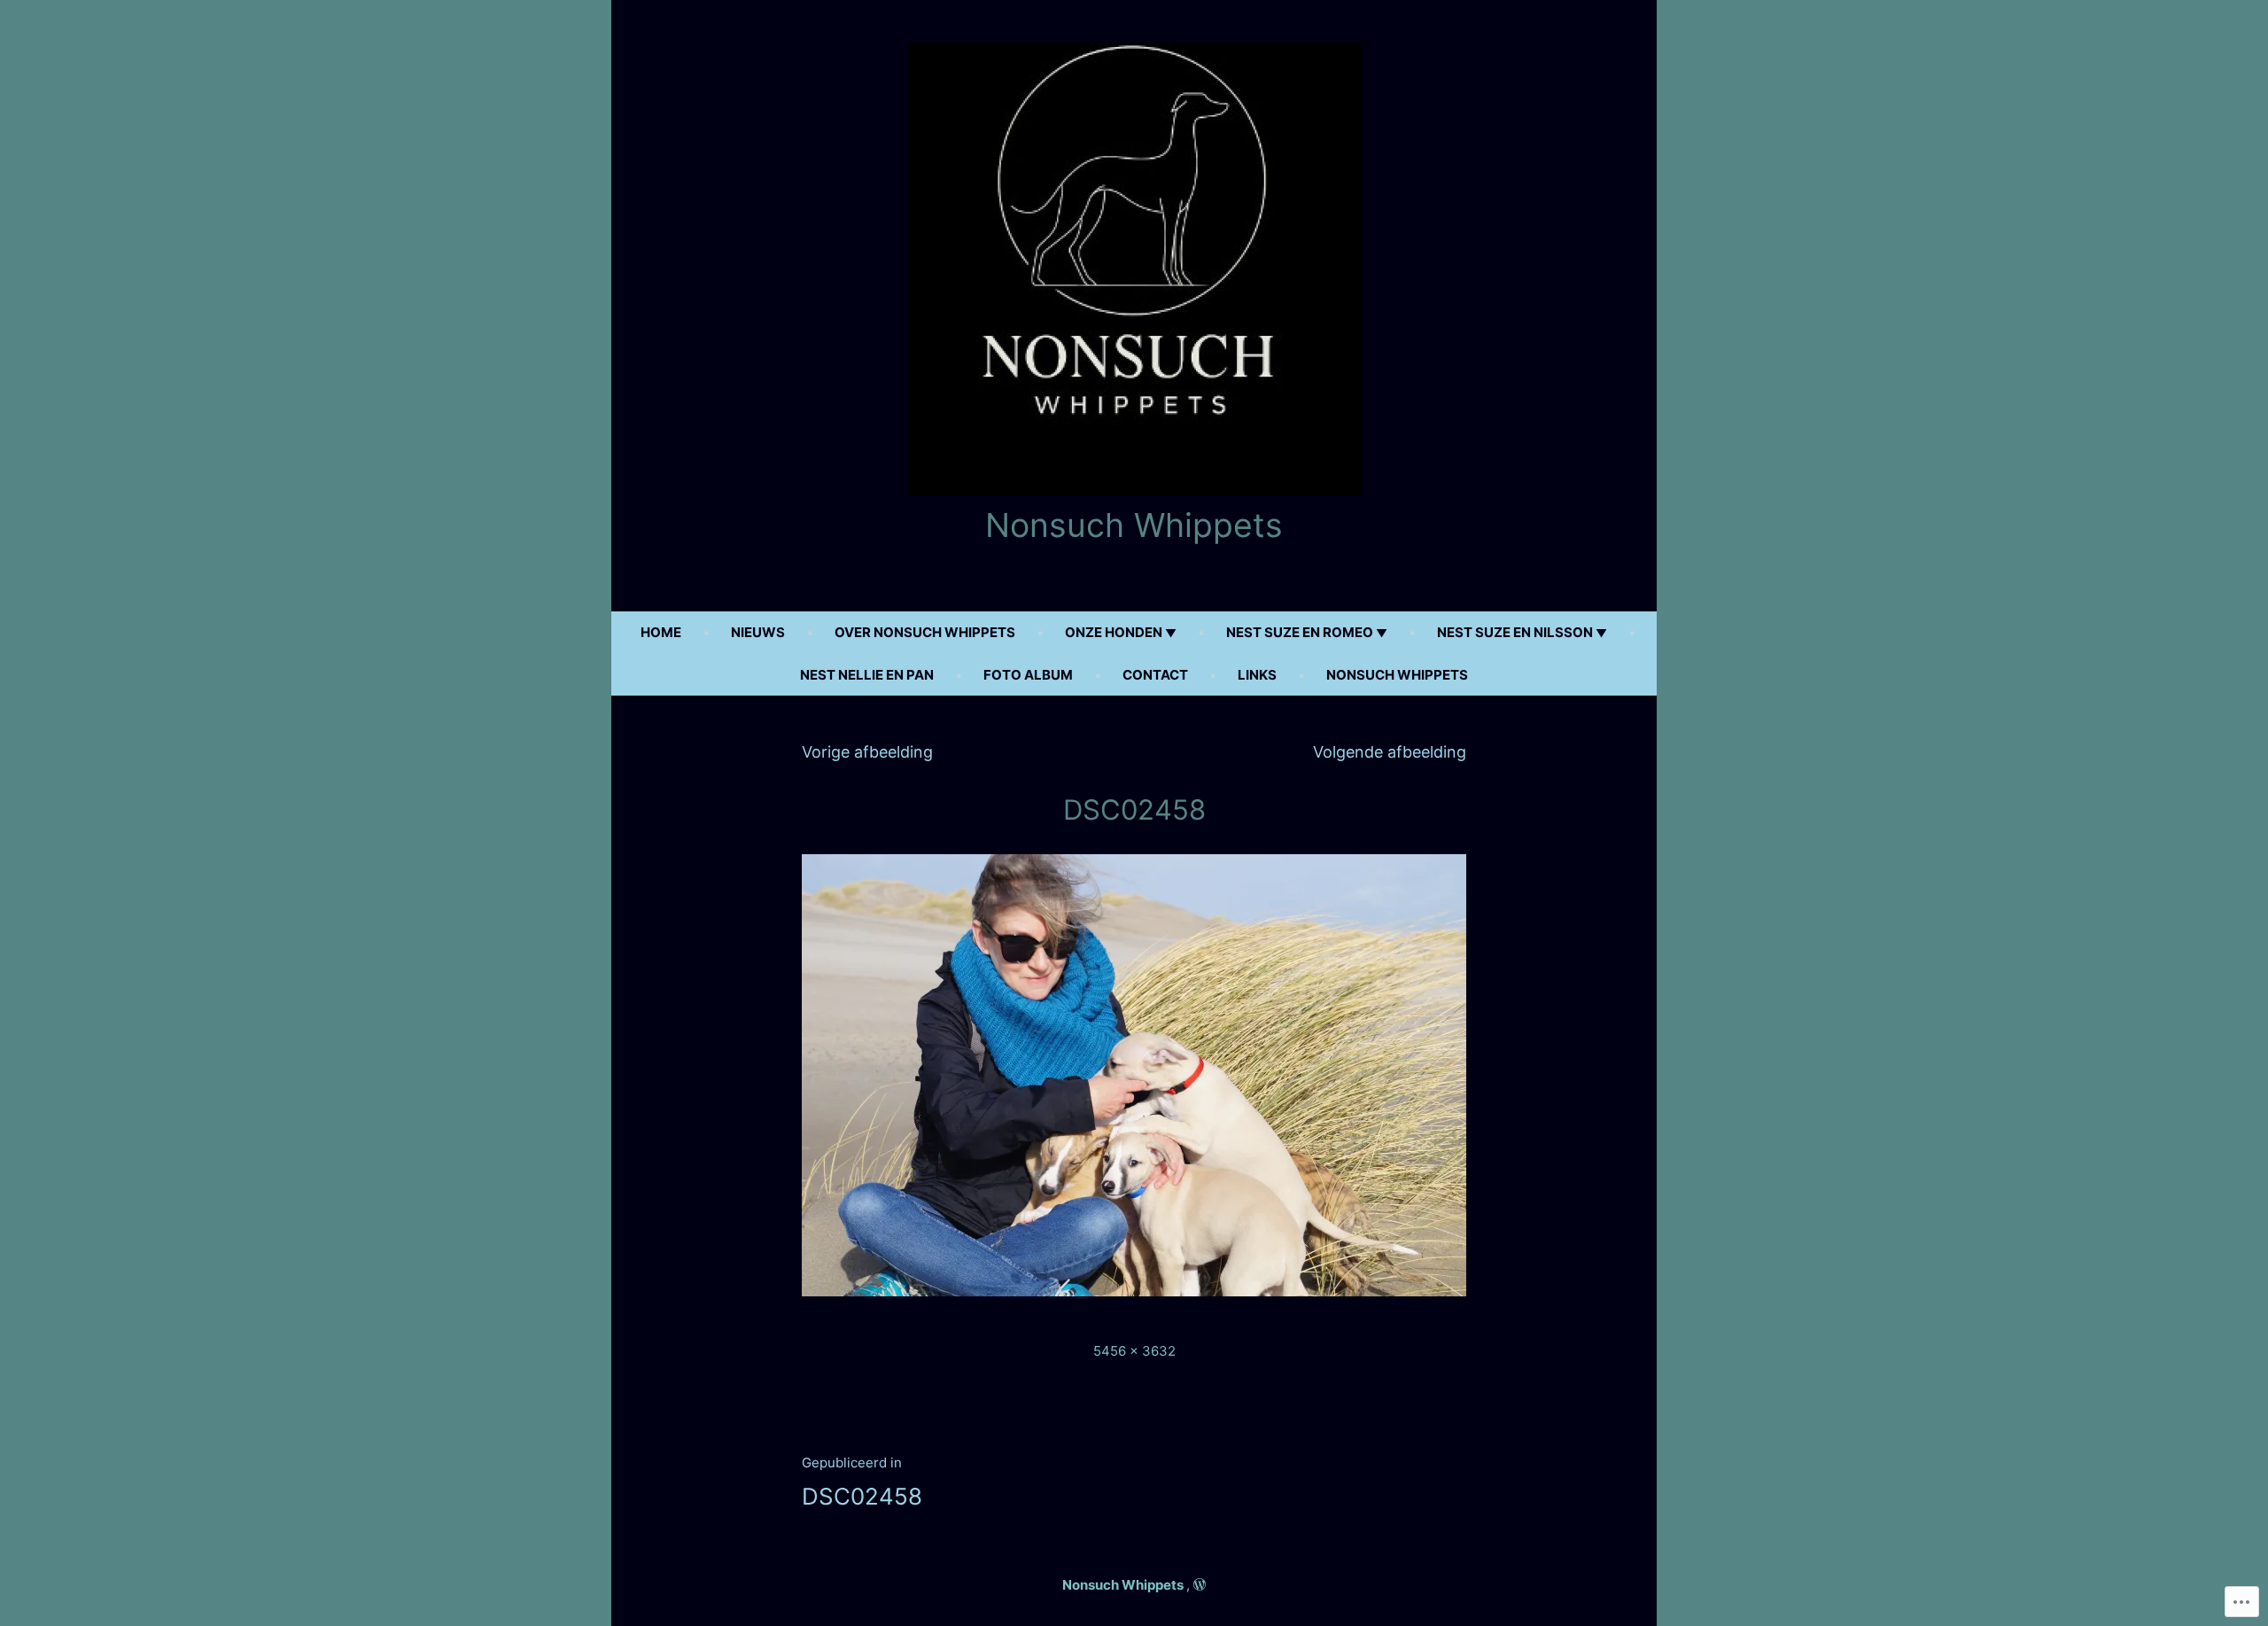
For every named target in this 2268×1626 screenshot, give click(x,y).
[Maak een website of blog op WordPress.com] (1200, 1585)
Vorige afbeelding (867, 752)
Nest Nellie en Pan (867, 675)
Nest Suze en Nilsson (1515, 632)
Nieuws (758, 632)
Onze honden (1114, 632)
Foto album (1028, 675)
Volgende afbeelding (1390, 752)
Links (1257, 675)
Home (661, 632)
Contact (1155, 675)
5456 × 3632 (1134, 1351)
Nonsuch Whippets (1134, 525)
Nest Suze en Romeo (1300, 632)
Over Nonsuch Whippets (925, 632)
